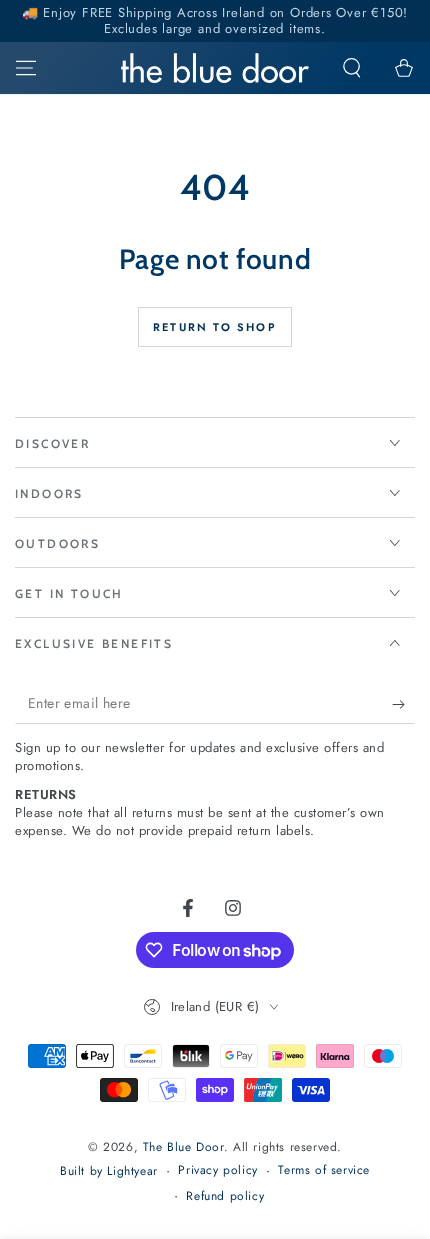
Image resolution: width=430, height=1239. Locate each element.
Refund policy (225, 1196)
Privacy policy (217, 1170)
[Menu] (26, 68)
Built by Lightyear (109, 1171)
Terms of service (324, 1170)
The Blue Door (183, 1147)
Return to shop (215, 327)
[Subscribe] (403, 704)
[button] (352, 68)
